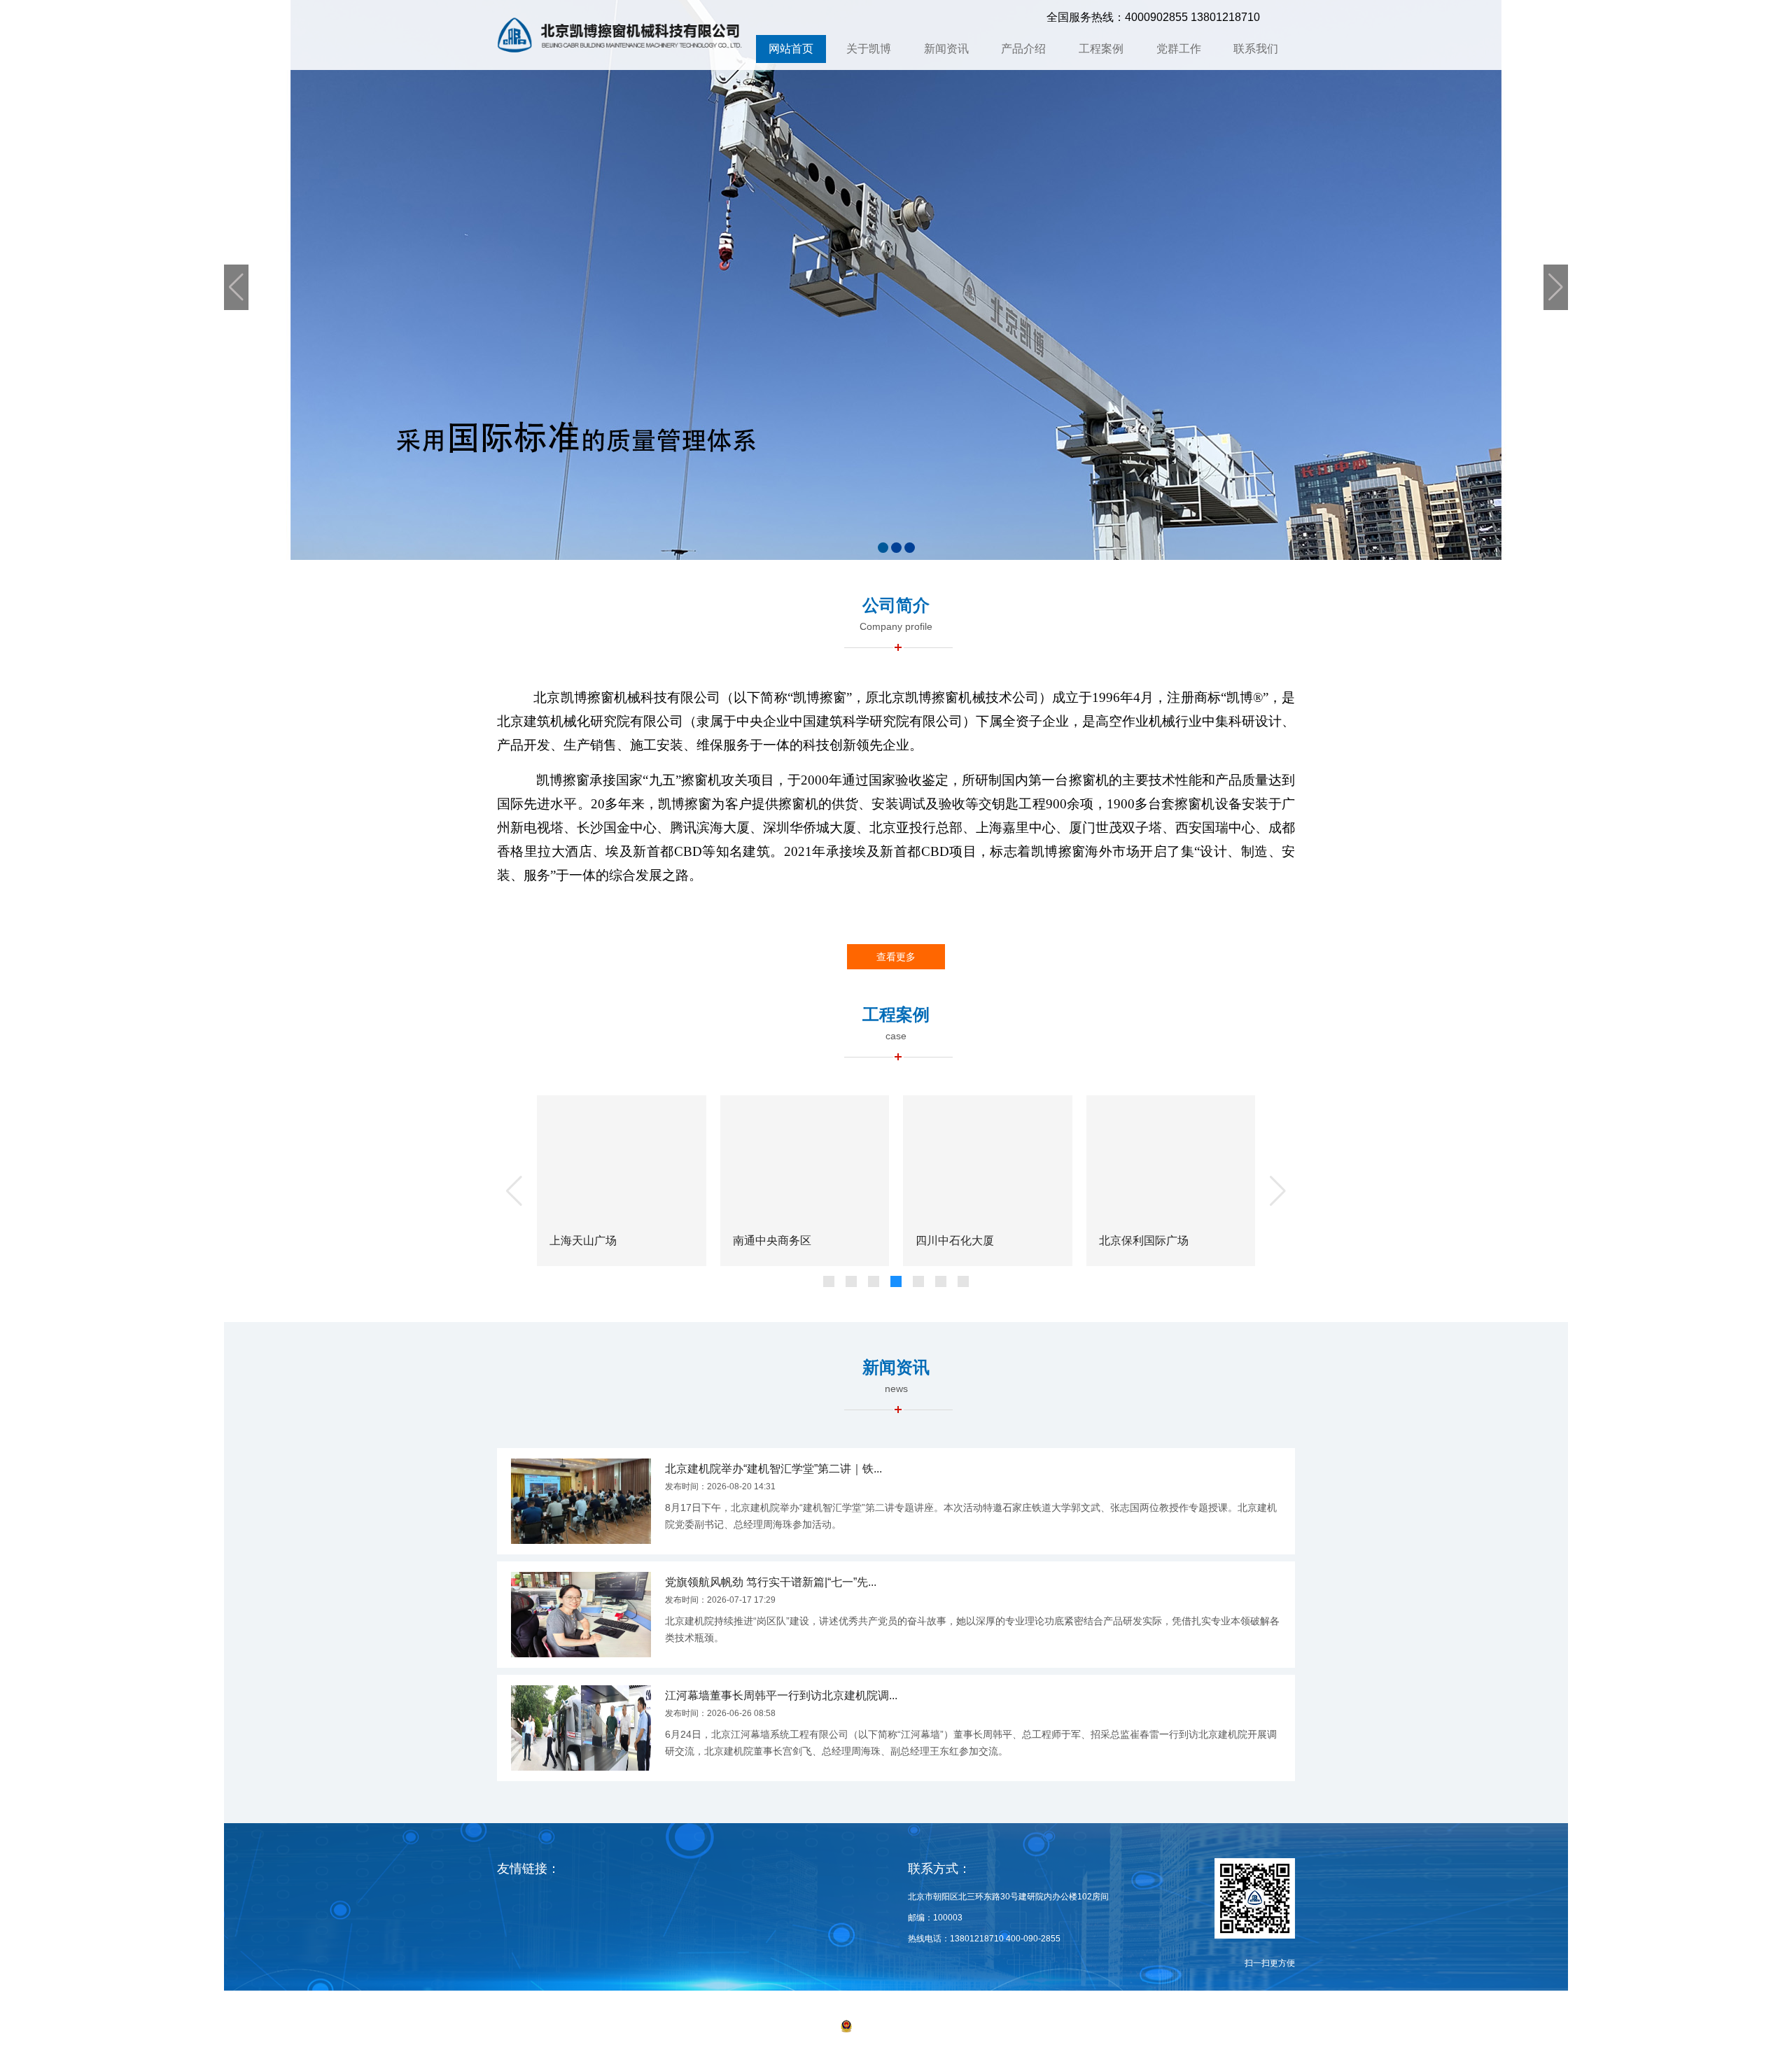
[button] (883, 548)
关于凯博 (869, 49)
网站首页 (791, 49)
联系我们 (1256, 49)
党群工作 (1179, 49)
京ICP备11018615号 (788, 2027)
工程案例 (1101, 49)
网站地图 (1018, 2027)
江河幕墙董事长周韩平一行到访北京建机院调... (781, 1695)
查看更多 (896, 957)
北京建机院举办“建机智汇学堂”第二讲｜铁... (773, 1469)
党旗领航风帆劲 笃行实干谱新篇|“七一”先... (771, 1582)
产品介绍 (1023, 49)
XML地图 (1060, 2027)
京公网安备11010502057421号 (914, 2027)
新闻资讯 (946, 49)
